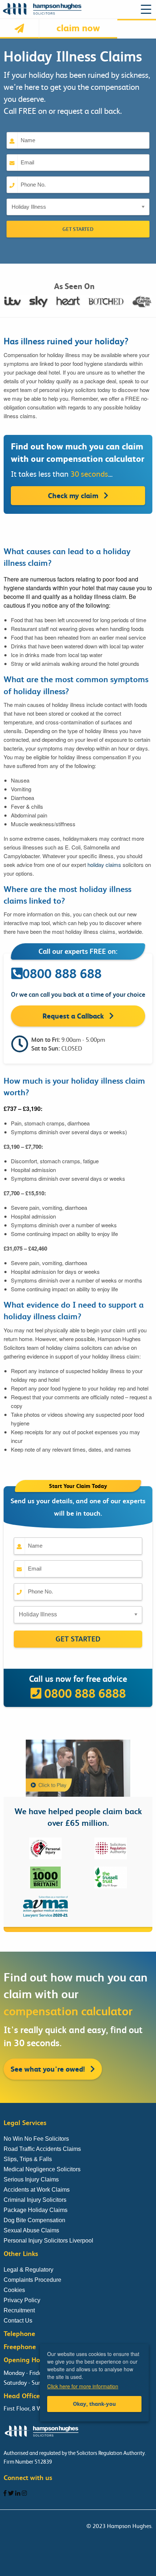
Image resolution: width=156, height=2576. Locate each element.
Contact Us (18, 2321)
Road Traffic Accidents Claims (42, 2149)
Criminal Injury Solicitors (35, 2200)
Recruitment (19, 2310)
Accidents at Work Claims (37, 2190)
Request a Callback (74, 1016)
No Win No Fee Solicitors (36, 2139)
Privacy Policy (22, 2300)
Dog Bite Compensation (34, 2220)
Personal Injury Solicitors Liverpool (48, 2241)
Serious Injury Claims (31, 2179)
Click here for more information (83, 2386)
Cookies (14, 2290)
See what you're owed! (49, 2069)
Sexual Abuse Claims (31, 2230)
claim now (78, 28)
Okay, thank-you (94, 2404)
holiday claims (104, 865)
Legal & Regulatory (28, 2270)
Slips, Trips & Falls (28, 2159)
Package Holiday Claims (36, 2210)
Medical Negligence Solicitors (42, 2169)
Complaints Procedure (32, 2280)
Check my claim (74, 496)
